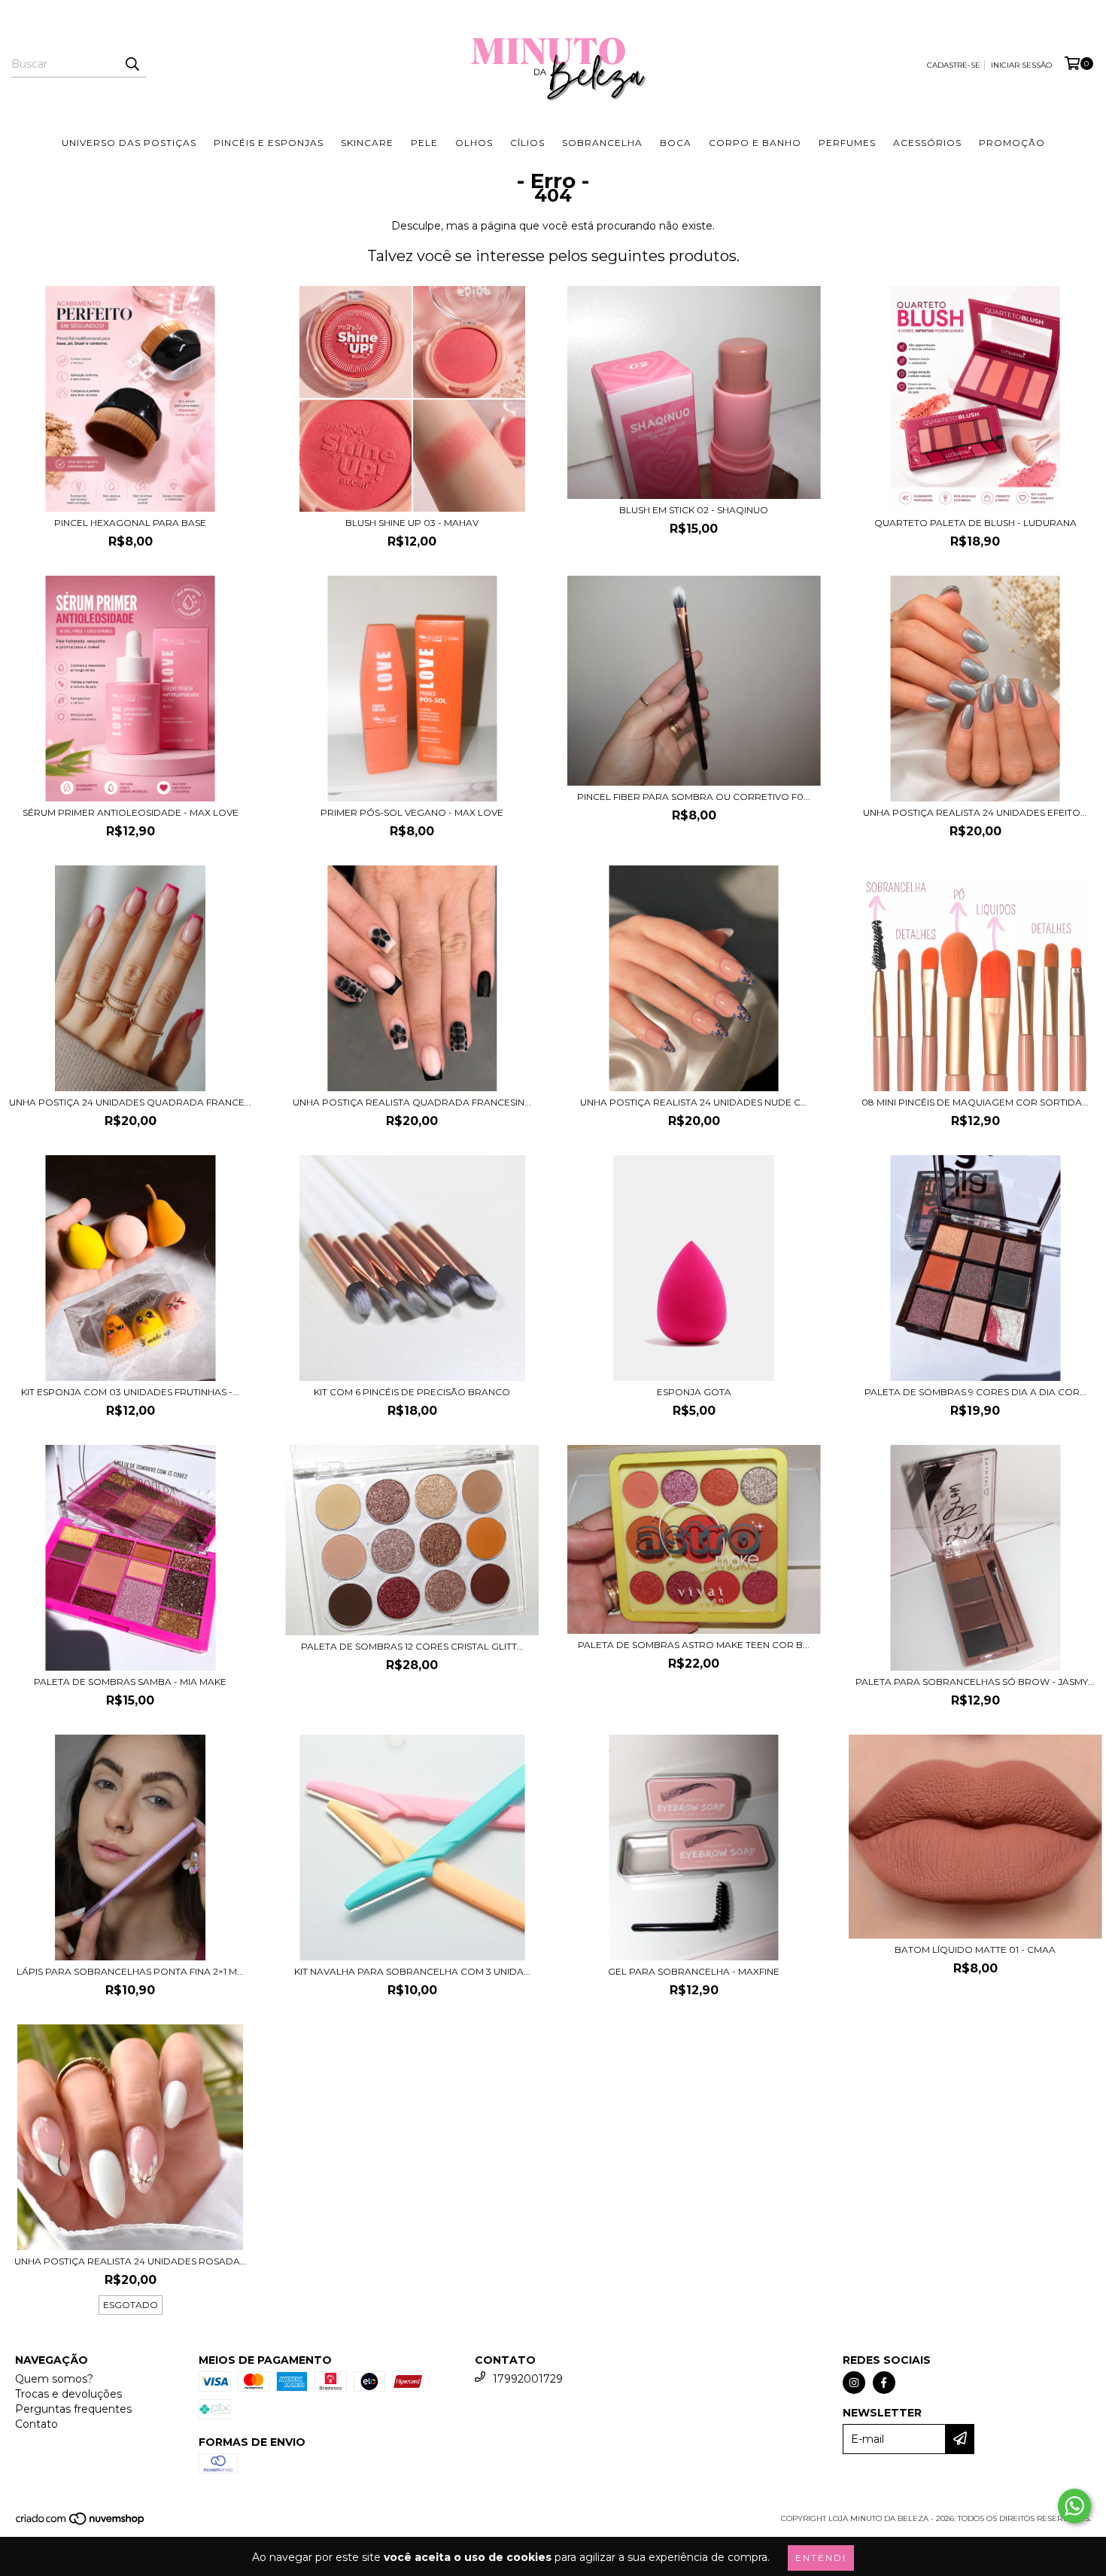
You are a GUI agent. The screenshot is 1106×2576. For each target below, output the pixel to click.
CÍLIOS (527, 143)
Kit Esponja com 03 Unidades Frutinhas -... (130, 1392)
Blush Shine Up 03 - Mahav (412, 523)
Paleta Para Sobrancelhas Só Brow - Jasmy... (975, 1682)
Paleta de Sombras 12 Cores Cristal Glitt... (412, 1646)
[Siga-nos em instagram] (854, 2383)
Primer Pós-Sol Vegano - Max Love (412, 812)
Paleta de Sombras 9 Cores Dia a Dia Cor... (975, 1392)
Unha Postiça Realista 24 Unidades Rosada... (131, 2261)
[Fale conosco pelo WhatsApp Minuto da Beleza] (1074, 2506)
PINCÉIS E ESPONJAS (269, 143)
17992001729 (528, 2379)
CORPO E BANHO (755, 143)
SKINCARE (367, 143)
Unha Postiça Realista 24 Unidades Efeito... (975, 812)
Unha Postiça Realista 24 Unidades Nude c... (694, 1102)
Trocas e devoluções (68, 2394)
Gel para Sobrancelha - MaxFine (694, 1971)
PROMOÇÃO (1012, 143)
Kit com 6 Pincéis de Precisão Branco (412, 1392)
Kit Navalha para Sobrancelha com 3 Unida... (412, 1971)
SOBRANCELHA (602, 143)
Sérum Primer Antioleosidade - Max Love (131, 812)
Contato (36, 2424)
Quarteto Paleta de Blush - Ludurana (975, 523)
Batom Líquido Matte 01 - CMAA (975, 1949)
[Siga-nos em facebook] (884, 2383)
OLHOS (474, 143)
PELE (424, 143)
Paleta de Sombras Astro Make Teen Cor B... (694, 1645)
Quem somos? (54, 2379)
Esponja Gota (694, 1392)
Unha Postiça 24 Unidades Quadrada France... (130, 1102)
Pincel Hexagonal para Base (130, 523)
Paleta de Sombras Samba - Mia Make (130, 1682)
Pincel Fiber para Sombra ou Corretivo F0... (694, 797)
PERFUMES (847, 143)
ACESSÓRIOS (927, 143)
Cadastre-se (954, 65)
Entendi (821, 2558)
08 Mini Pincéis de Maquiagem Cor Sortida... (975, 1102)
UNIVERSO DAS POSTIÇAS (129, 143)
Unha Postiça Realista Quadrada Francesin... (412, 1102)
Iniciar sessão (1021, 65)
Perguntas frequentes (73, 2409)
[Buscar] (132, 64)
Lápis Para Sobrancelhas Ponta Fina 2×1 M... (130, 1971)
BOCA (676, 143)
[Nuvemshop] (81, 2523)
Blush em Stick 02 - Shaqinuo (694, 510)
